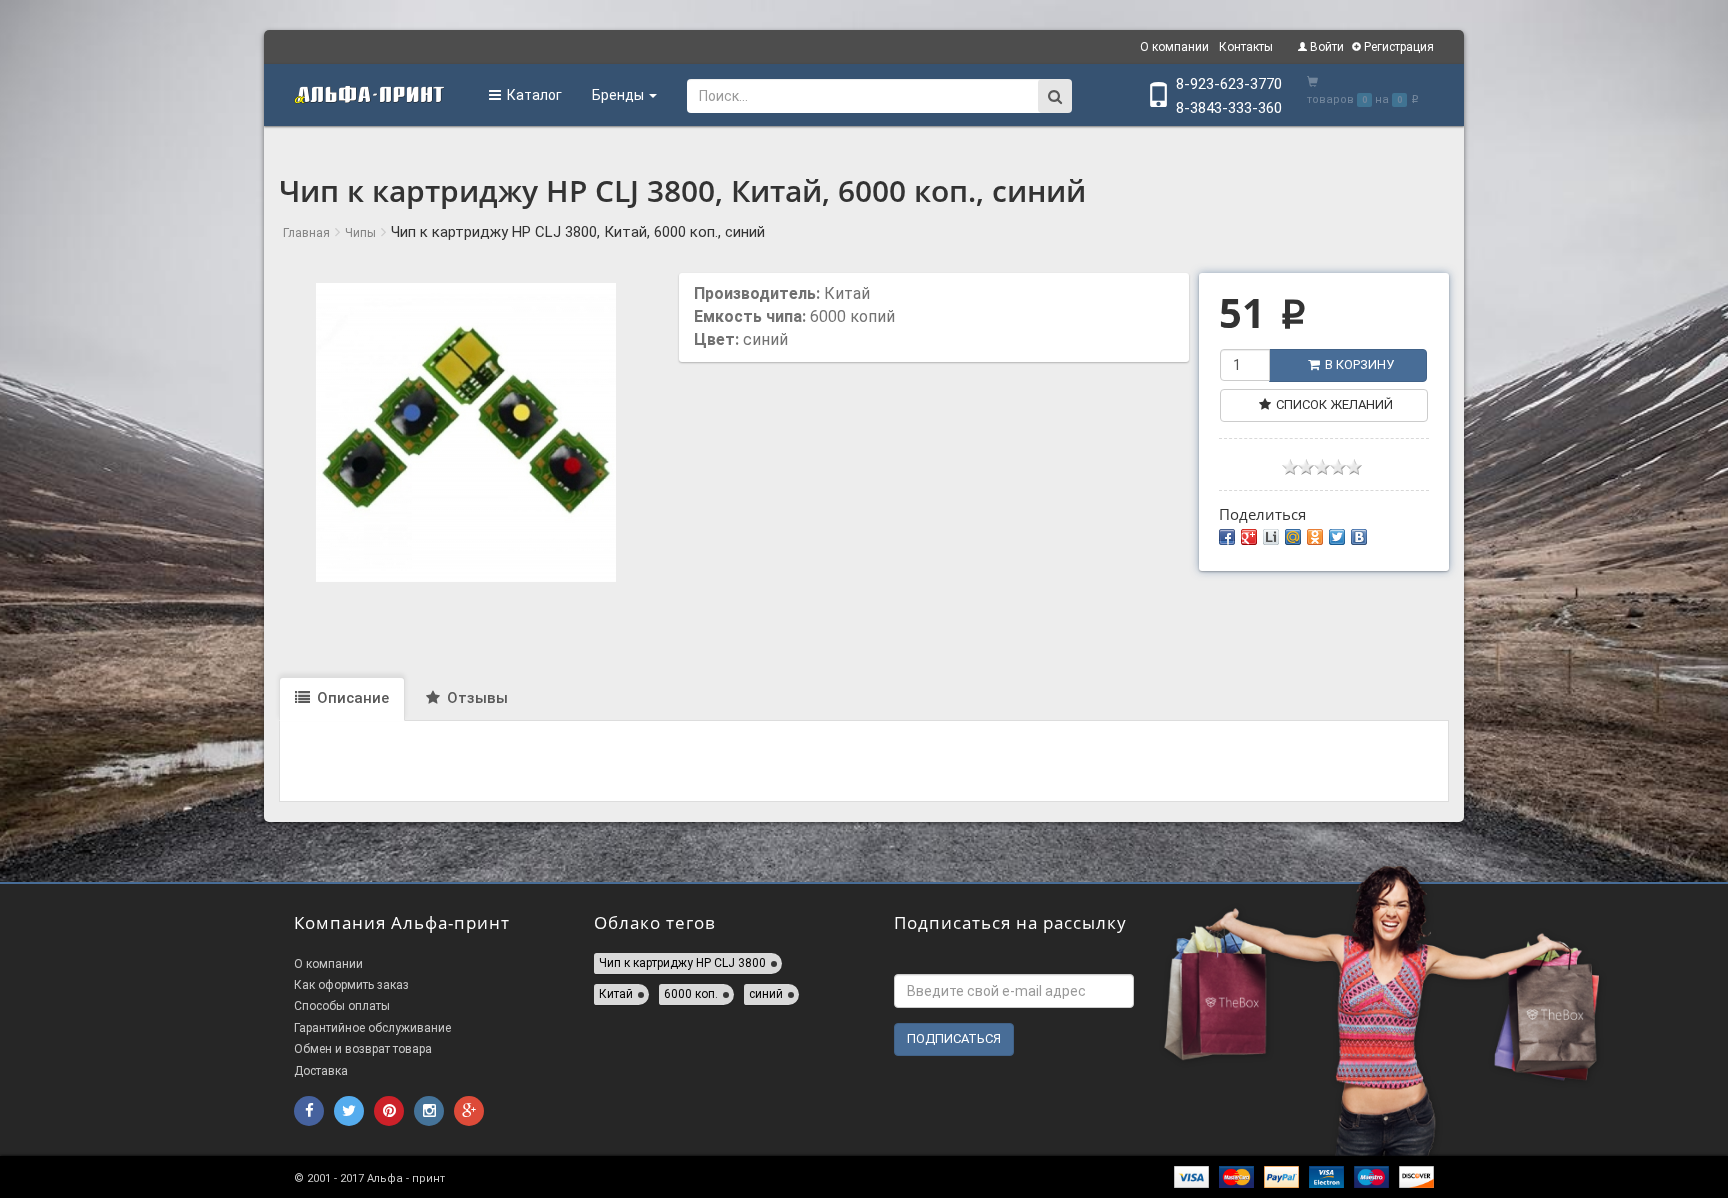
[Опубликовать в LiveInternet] (1271, 537)
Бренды (619, 95)
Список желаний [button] (1334, 404)
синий (766, 994)
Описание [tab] (351, 698)
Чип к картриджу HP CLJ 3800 (682, 963)
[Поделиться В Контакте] (1359, 537)
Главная (306, 233)
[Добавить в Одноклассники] (1315, 537)
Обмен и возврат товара (363, 1049)
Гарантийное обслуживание (372, 1028)
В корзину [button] (1359, 364)
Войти (1325, 47)
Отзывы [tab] (475, 698)
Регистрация (1397, 47)
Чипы (360, 233)
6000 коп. (691, 994)
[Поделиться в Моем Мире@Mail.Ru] (1293, 537)
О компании (1174, 47)
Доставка (321, 1071)
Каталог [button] (531, 95)
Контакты (1246, 47)
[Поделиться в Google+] (1249, 537)
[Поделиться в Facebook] (1227, 537)
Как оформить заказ (351, 985)
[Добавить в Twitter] (1337, 537)
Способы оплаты (342, 1006)
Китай (616, 994)
